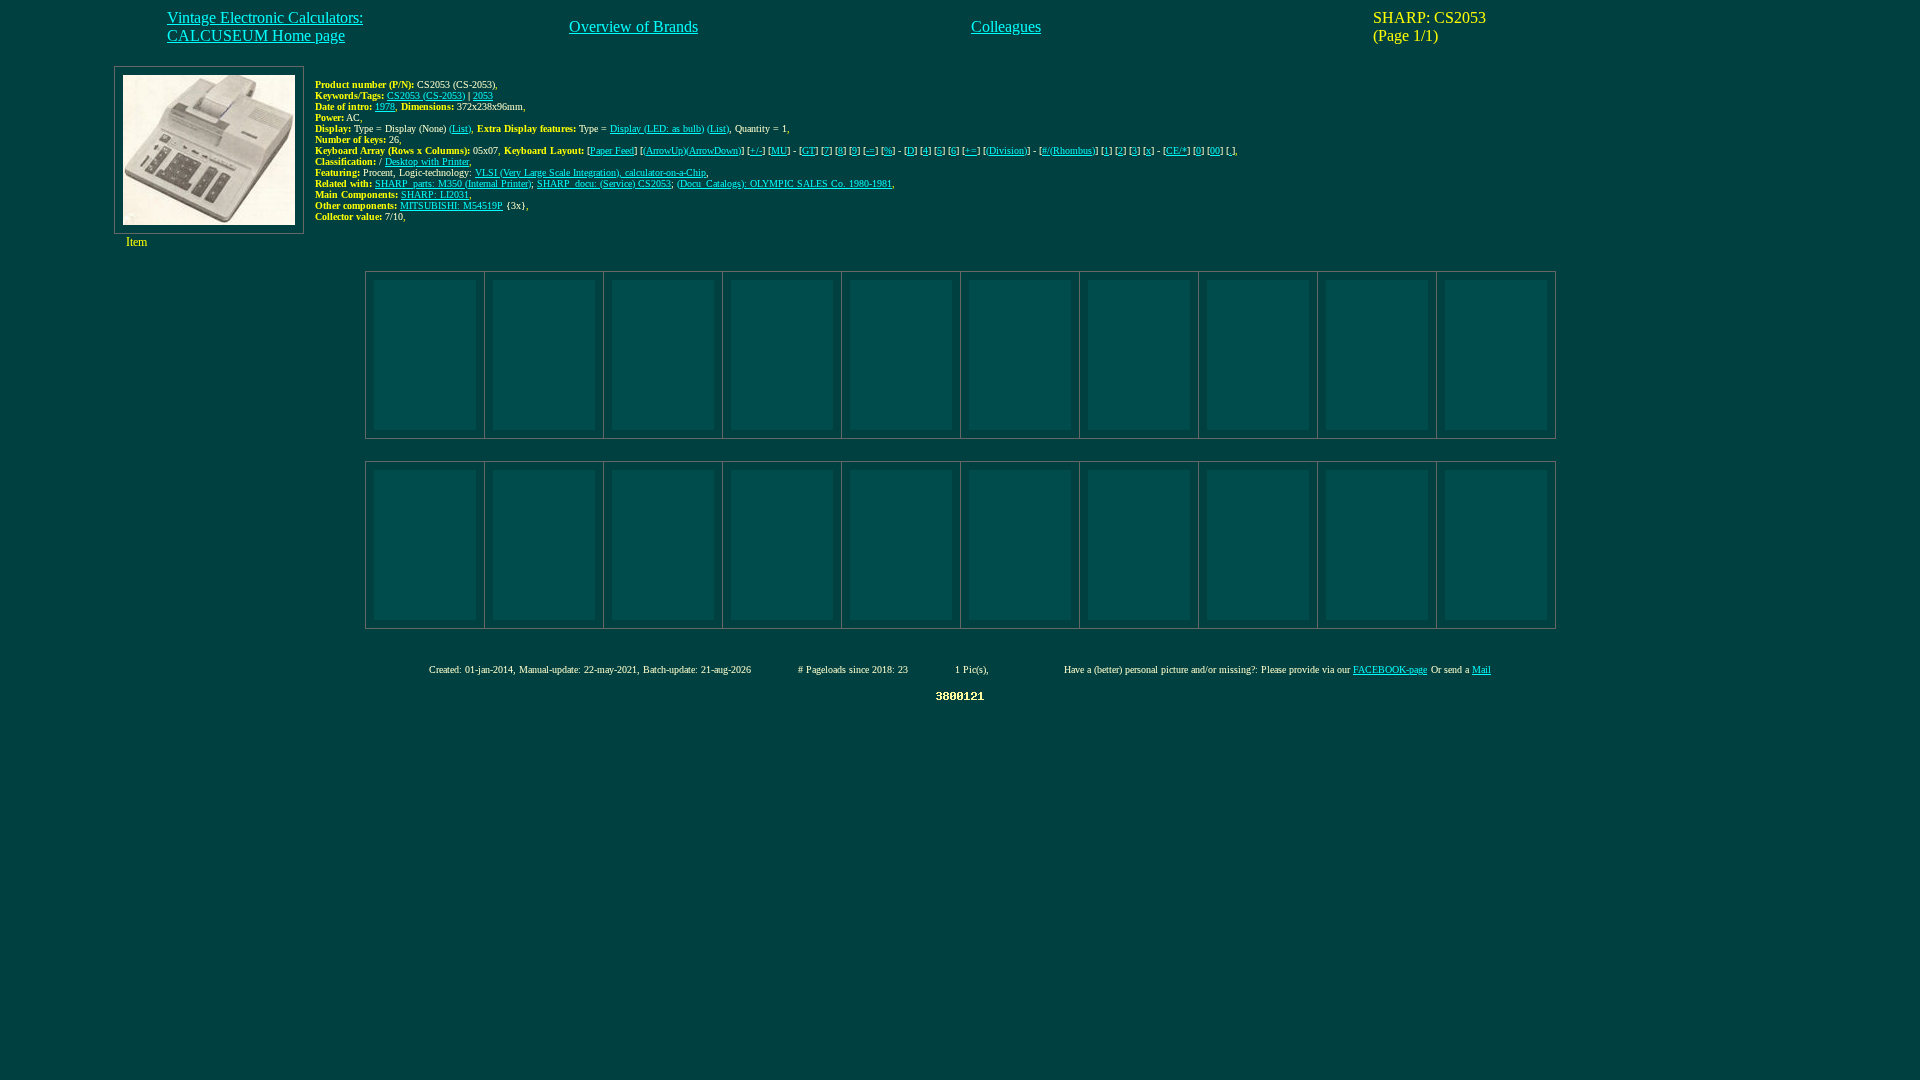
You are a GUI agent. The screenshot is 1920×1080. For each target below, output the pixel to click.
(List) (460, 128)
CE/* (1176, 150)
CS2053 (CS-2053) (426, 95)
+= (971, 150)
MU (779, 150)
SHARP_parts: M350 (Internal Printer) (453, 183)
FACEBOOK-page (1390, 669)
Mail (1481, 669)
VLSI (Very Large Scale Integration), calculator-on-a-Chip (590, 172)
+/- (756, 150)
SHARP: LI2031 (435, 194)
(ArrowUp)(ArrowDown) (692, 150)
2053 (483, 95)
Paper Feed (612, 150)
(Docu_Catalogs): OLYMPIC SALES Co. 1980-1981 (784, 183)
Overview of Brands (633, 26)
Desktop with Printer (427, 161)
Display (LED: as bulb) (657, 128)
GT (808, 150)
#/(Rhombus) (1068, 150)
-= (870, 150)
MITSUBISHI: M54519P (451, 205)
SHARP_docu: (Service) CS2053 (604, 183)
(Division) (1006, 150)
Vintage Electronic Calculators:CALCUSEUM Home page (265, 26)
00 (1215, 150)
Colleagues (1006, 26)
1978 (385, 106)
